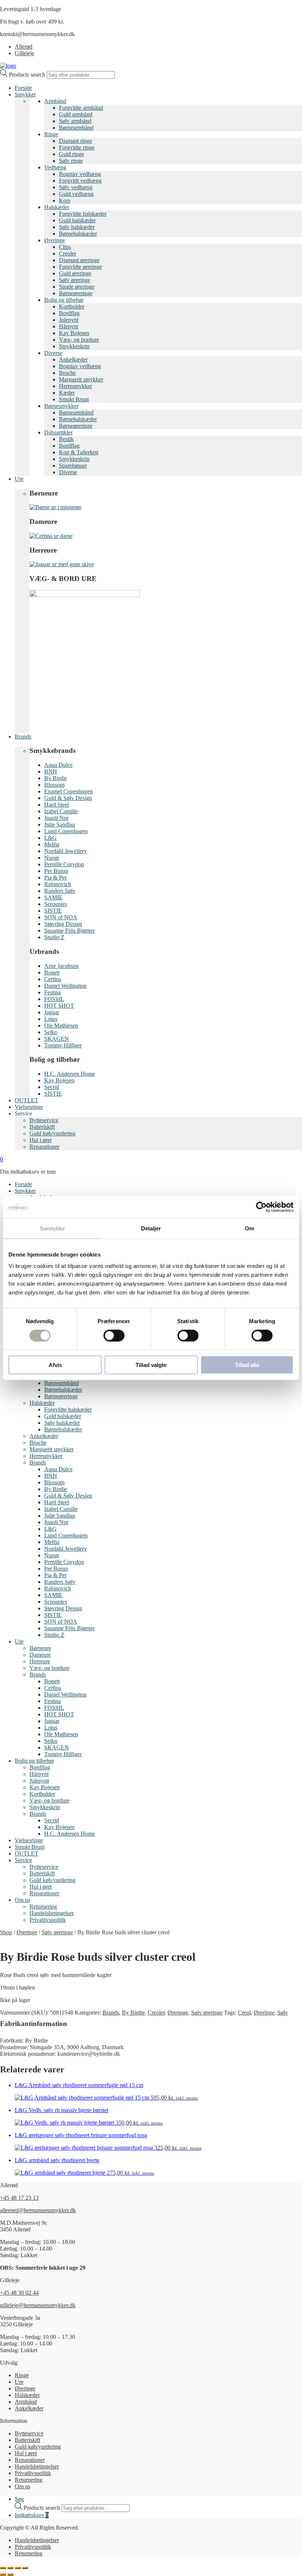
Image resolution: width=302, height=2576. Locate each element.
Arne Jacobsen (61, 966)
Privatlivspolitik (48, 1920)
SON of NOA (61, 917)
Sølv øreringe (75, 280)
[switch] (114, 1335)
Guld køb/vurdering (52, 1133)
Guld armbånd (76, 114)
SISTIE (53, 911)
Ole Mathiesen (61, 1026)
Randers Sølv (60, 891)
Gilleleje (24, 53)
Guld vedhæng (76, 194)
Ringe (51, 134)
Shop (6, 1932)
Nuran (52, 858)
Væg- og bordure (79, 340)
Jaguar (52, 1012)
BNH (51, 771)
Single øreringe (77, 287)
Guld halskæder (77, 220)
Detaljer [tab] (151, 1228)
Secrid (52, 1087)
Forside (23, 88)
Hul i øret (41, 1140)
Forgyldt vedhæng (80, 181)
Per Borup (56, 871)
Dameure (40, 1655)
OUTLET (27, 1100)
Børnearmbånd (76, 128)
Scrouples (56, 904)
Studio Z (54, 937)
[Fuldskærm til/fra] (10, 2568)
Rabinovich (58, 884)
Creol (244, 2013)
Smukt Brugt (74, 399)
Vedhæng (55, 167)
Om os (22, 1900)
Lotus (51, 1019)
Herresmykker (75, 386)
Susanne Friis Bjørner (69, 931)
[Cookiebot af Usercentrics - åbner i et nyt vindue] (261, 1207)
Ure (19, 479)
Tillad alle (247, 1365)
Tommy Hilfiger (63, 1045)
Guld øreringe (75, 273)
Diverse (53, 353)
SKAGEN (57, 1039)
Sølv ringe (71, 161)
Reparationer (44, 1147)
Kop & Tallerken (79, 452)
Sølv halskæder (77, 227)
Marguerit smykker (81, 379)
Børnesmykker (61, 406)
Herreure (40, 1661)
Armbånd (55, 101)
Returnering (43, 1907)
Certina (53, 979)
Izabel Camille (61, 811)
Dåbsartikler (58, 432)
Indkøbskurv (32, 2515)
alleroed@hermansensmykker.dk (38, 2210)
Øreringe (55, 240)
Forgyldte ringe (77, 147)
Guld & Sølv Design (68, 798)
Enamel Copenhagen (69, 791)
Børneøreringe (76, 293)
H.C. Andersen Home (70, 1074)
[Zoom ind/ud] (3, 2568)
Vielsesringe (29, 1107)
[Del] (18, 2568)
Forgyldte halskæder (83, 214)
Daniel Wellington (65, 986)
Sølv (283, 2013)
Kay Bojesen (74, 333)
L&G (50, 838)
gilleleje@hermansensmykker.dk (38, 2305)
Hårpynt (69, 326)
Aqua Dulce (58, 765)
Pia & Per (55, 878)
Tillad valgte (151, 1365)
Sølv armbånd (75, 121)
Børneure (40, 1648)
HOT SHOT (59, 1006)
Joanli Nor (56, 818)
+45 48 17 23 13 (19, 2198)
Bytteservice (44, 1120)
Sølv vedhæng (76, 187)
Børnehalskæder (78, 234)
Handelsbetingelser (52, 1913)
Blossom (54, 785)
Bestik (66, 439)
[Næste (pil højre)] (10, 2575)
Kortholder (72, 306)
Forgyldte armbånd (81, 108)
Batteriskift (42, 1127)
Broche (67, 373)
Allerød (24, 47)
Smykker (25, 94)
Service (23, 1860)
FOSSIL (54, 999)
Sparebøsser (73, 466)
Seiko (51, 1032)
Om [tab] (250, 1228)
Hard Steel (57, 805)
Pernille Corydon (64, 864)
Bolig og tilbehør (64, 300)
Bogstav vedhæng (80, 174)
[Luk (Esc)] (25, 2568)
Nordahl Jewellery (66, 851)
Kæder (67, 393)
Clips (65, 247)
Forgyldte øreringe (80, 267)
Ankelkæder (73, 360)
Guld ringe (71, 154)
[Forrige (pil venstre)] (3, 2575)
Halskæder (57, 207)
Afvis (55, 1365)
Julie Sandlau (60, 824)
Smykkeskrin (74, 346)
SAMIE (53, 897)
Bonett (52, 972)
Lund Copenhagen (66, 831)
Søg (19, 2499)
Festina (52, 992)
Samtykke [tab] (52, 1228)
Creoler (68, 253)
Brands (23, 736)
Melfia (52, 844)
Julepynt (69, 320)
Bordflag (69, 313)
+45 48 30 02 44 (19, 2293)
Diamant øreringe (79, 260)
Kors (65, 200)
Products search (28, 75)
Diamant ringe (75, 141)
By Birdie (56, 778)
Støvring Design (63, 924)
